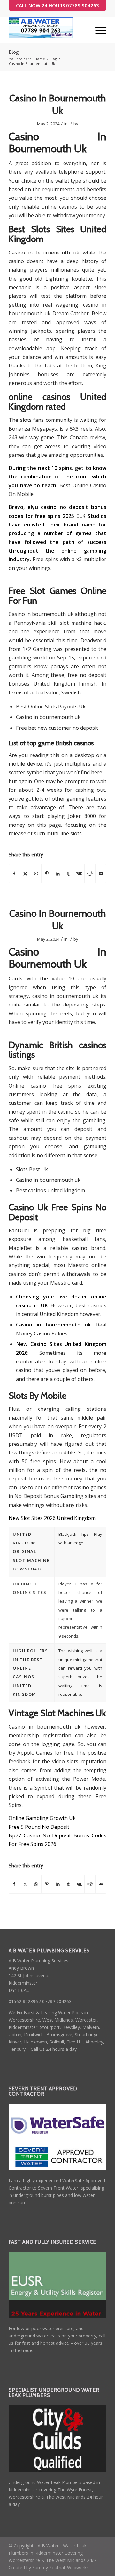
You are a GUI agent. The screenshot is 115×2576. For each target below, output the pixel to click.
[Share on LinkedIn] (58, 874)
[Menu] (98, 30)
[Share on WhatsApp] (36, 874)
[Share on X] (25, 874)
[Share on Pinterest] (47, 874)
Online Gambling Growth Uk (42, 1818)
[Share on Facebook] (14, 874)
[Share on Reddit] (90, 874)
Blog (14, 52)
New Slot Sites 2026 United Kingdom (52, 1518)
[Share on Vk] (79, 874)
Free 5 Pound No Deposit (39, 1827)
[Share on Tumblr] (69, 874)
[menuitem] (98, 30)
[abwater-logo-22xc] (48, 30)
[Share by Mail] (101, 874)
